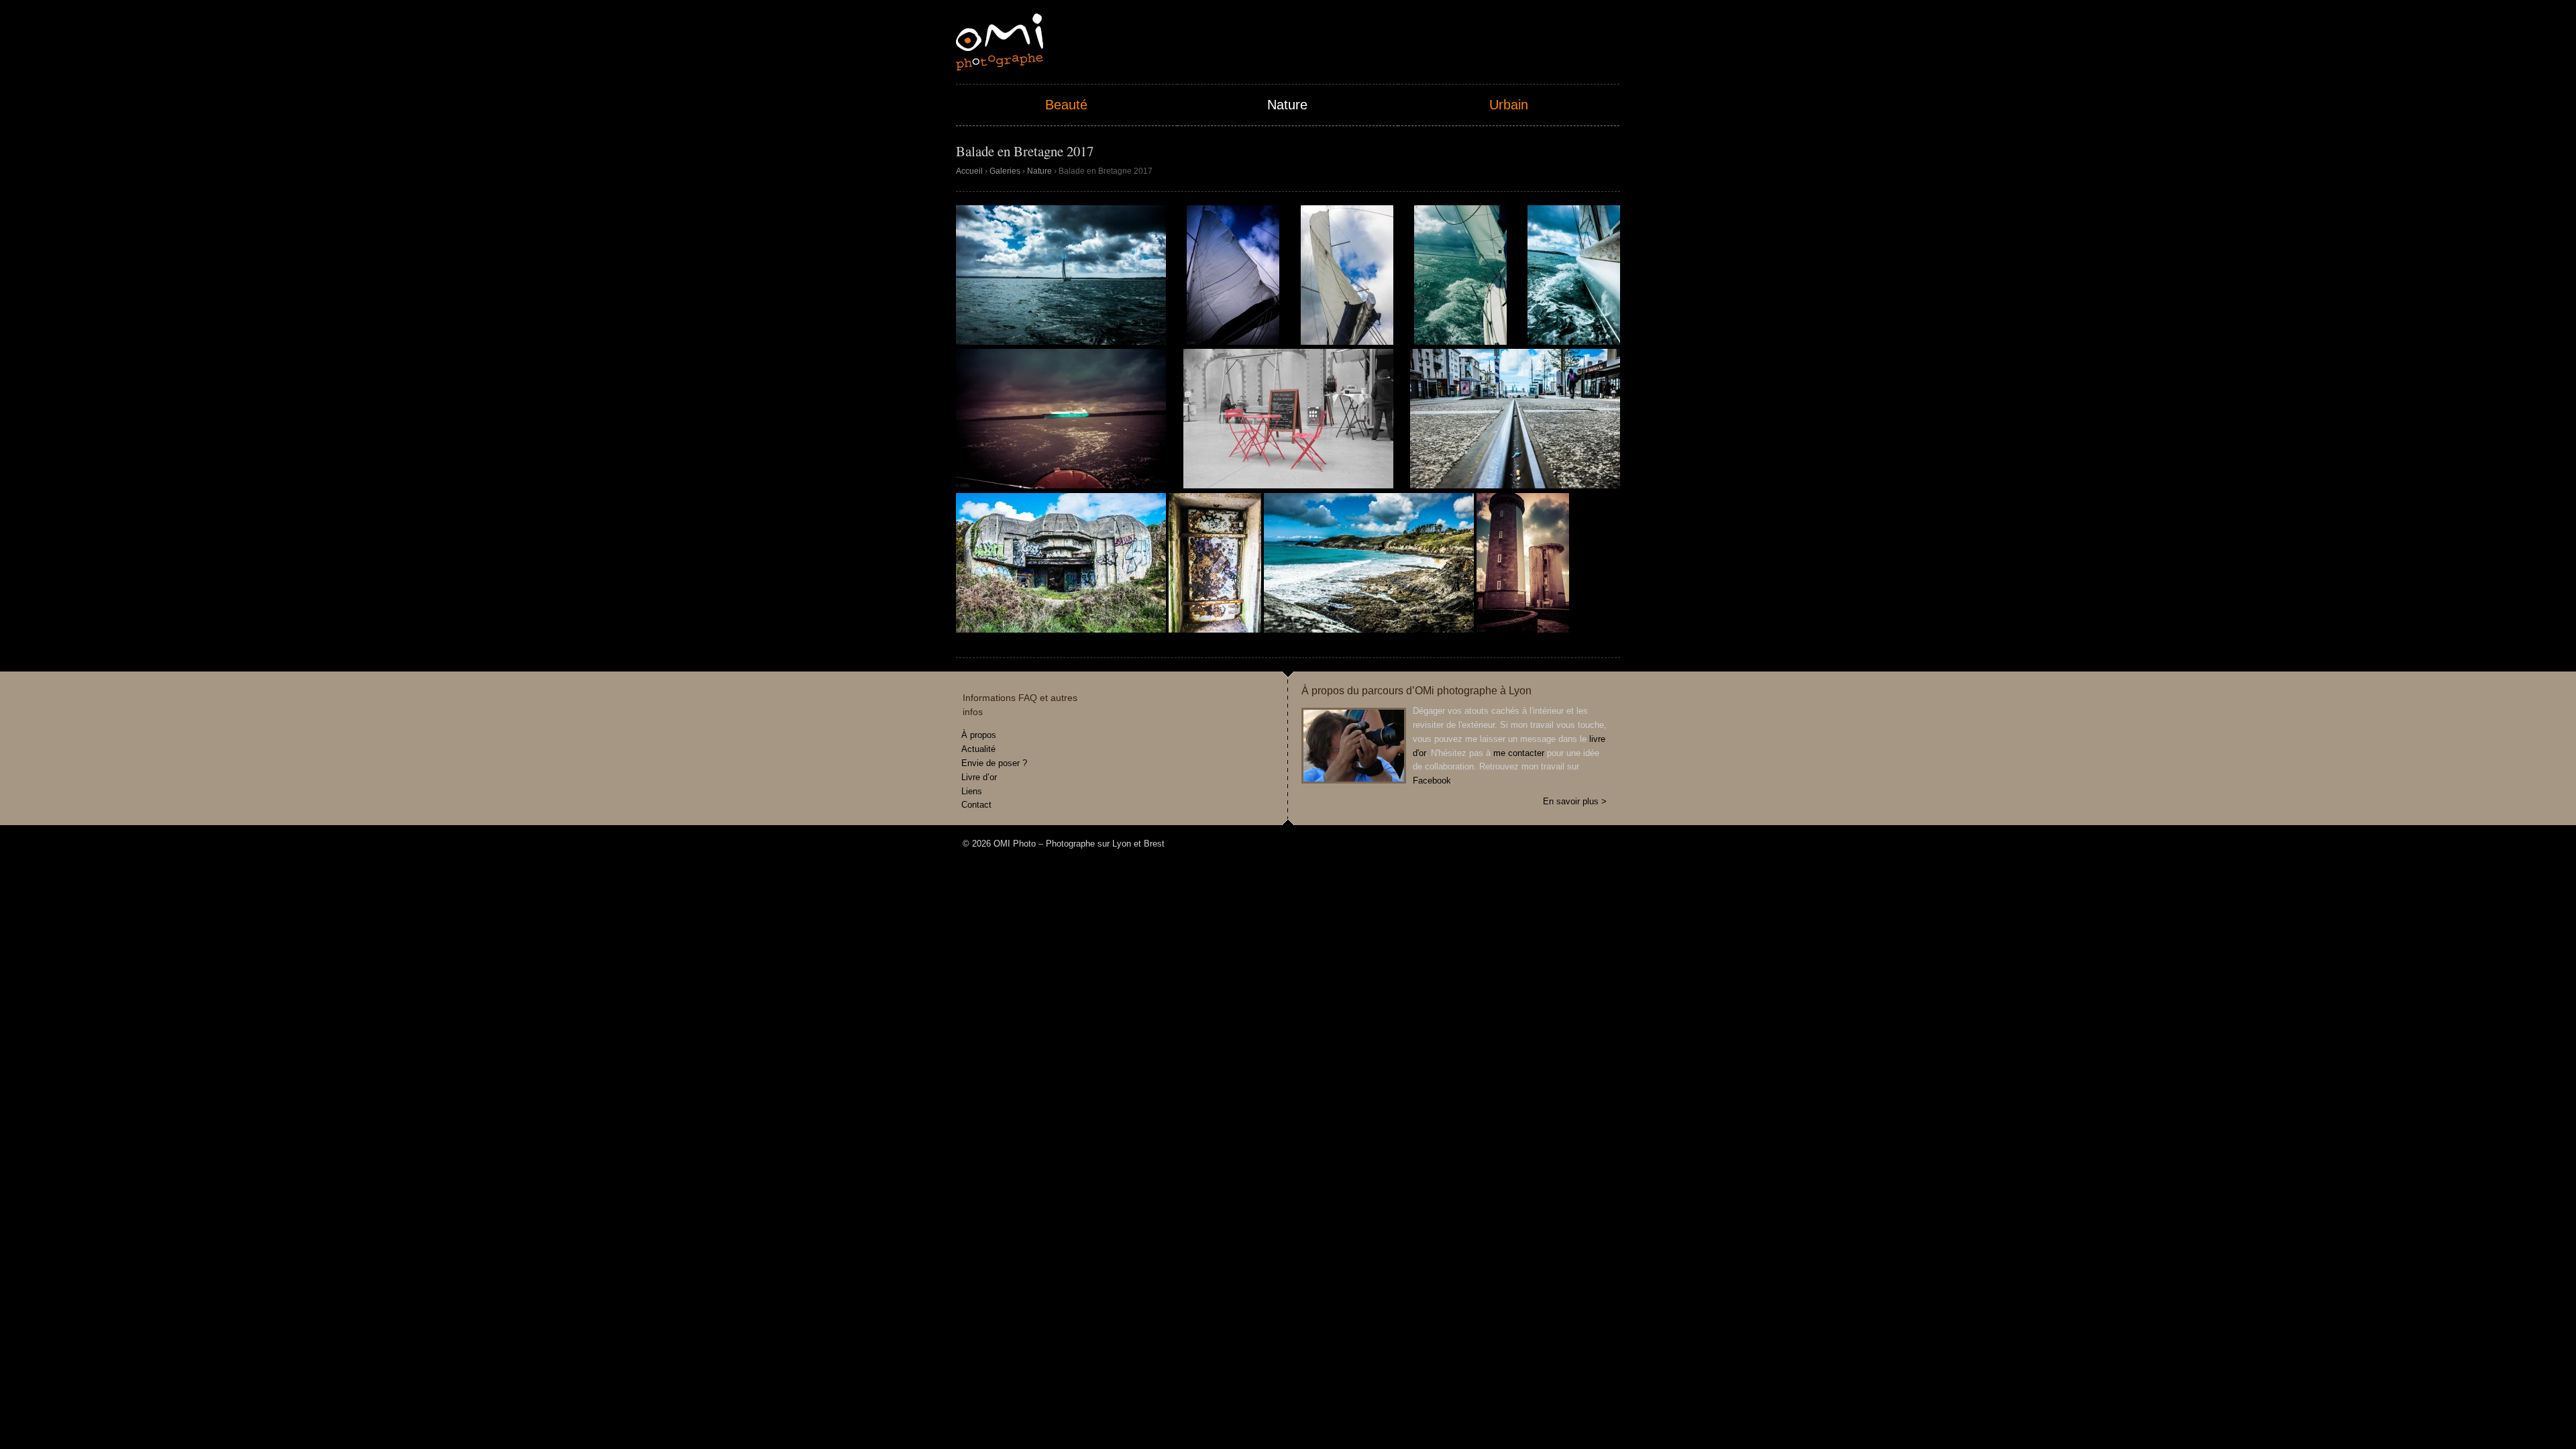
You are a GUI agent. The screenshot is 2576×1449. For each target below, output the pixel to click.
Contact (976, 805)
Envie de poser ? (994, 763)
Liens (972, 791)
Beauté (1066, 105)
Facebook (1432, 781)
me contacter (1519, 753)
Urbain (1509, 105)
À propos (979, 735)
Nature (1287, 105)
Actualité (978, 749)
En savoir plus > (1575, 801)
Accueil (969, 171)
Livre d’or (979, 777)
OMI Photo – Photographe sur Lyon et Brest (1000, 42)
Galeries (1005, 171)
